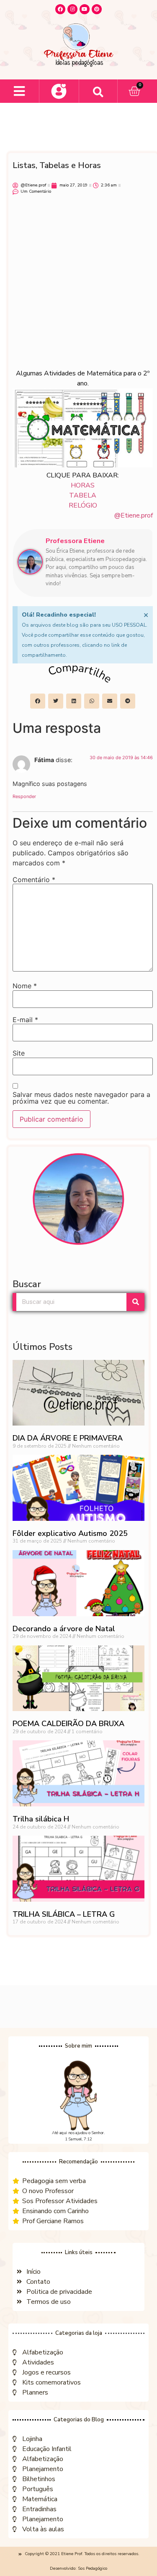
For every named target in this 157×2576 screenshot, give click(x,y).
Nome (25, 986)
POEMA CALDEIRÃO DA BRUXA (68, 1724)
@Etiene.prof (134, 515)
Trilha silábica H (41, 1819)
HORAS (83, 485)
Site (19, 1053)
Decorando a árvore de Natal (64, 1629)
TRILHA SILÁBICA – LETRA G (64, 1914)
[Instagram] (72, 9)
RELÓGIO (83, 505)
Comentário (34, 880)
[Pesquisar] (135, 1302)
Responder (24, 796)
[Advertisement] (78, 286)
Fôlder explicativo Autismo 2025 (70, 1533)
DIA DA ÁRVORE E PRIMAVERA (68, 1438)
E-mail (25, 1020)
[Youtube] (85, 9)
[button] (19, 91)
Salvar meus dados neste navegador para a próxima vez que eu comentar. (81, 1098)
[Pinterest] (97, 9)
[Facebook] (60, 9)
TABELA (83, 495)
